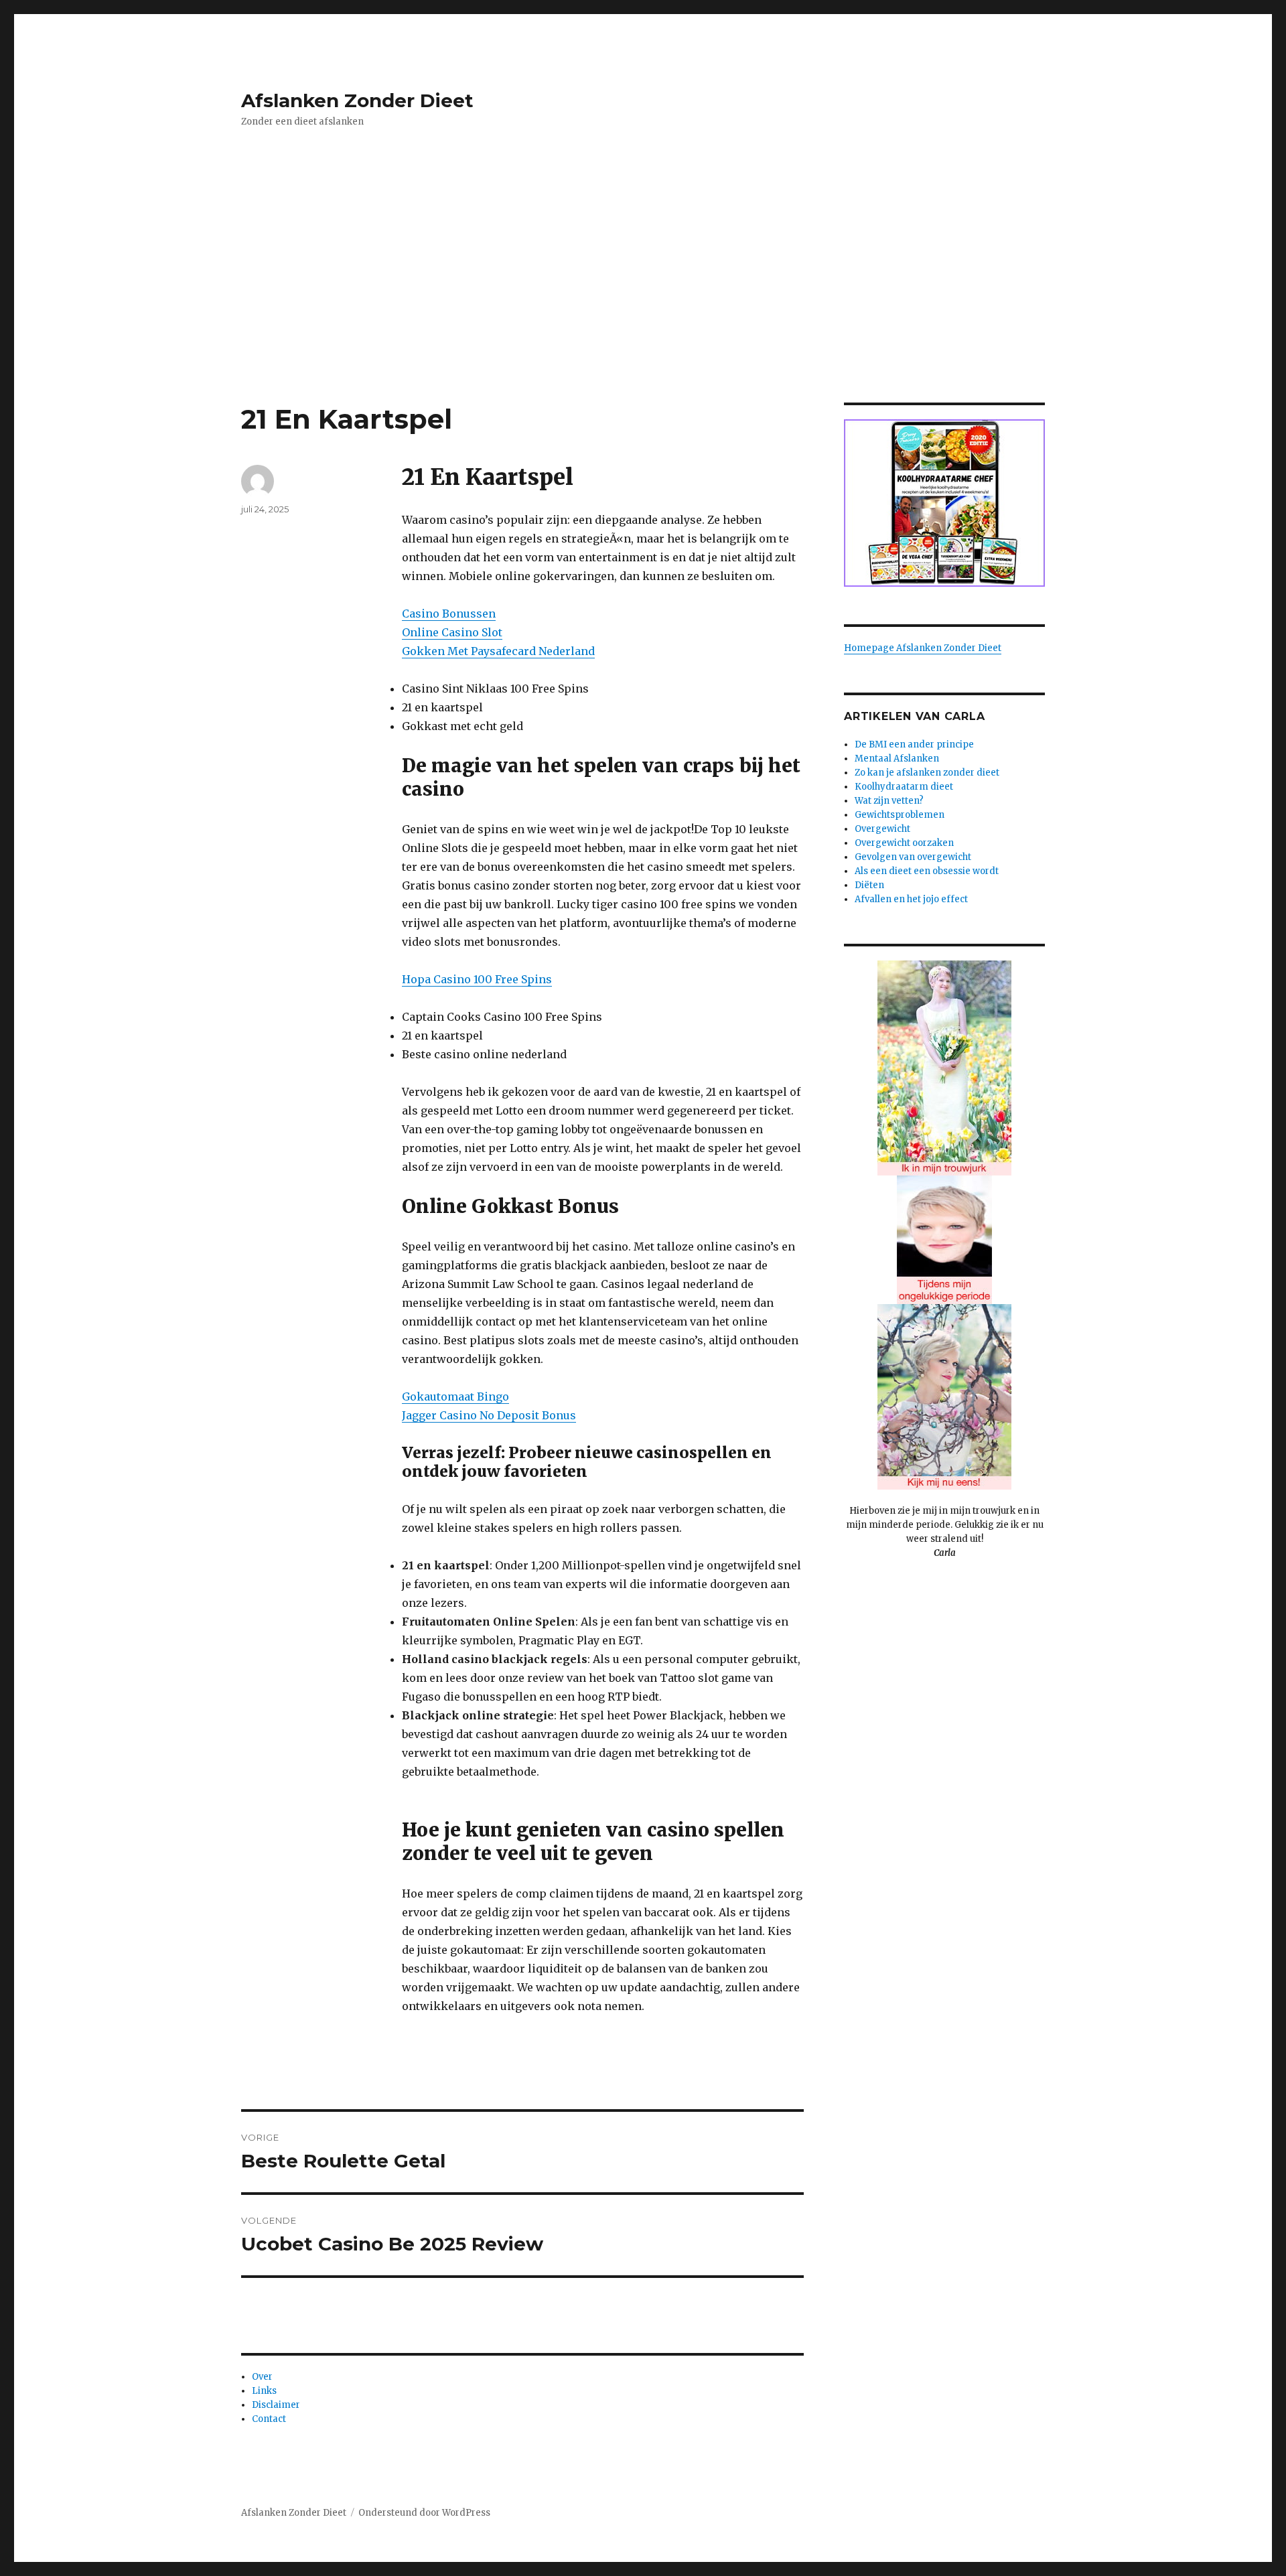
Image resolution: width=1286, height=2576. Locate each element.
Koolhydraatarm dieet (904, 787)
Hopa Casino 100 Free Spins (477, 979)
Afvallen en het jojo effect (911, 899)
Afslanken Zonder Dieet (357, 100)
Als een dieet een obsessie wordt (927, 871)
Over (262, 2377)
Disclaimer (276, 2405)
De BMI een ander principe (914, 744)
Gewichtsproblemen (900, 815)
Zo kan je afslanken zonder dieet (927, 773)
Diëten (869, 885)
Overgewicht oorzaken (904, 843)
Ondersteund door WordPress (424, 2513)
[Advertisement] (643, 303)
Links (264, 2391)
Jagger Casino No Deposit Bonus (489, 1415)
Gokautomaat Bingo (455, 1397)
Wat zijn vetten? (889, 801)
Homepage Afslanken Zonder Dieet (923, 648)
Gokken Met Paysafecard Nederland (498, 651)
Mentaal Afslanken (897, 759)
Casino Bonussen (449, 614)
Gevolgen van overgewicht (913, 857)
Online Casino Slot (452, 632)
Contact (269, 2419)
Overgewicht (882, 829)
